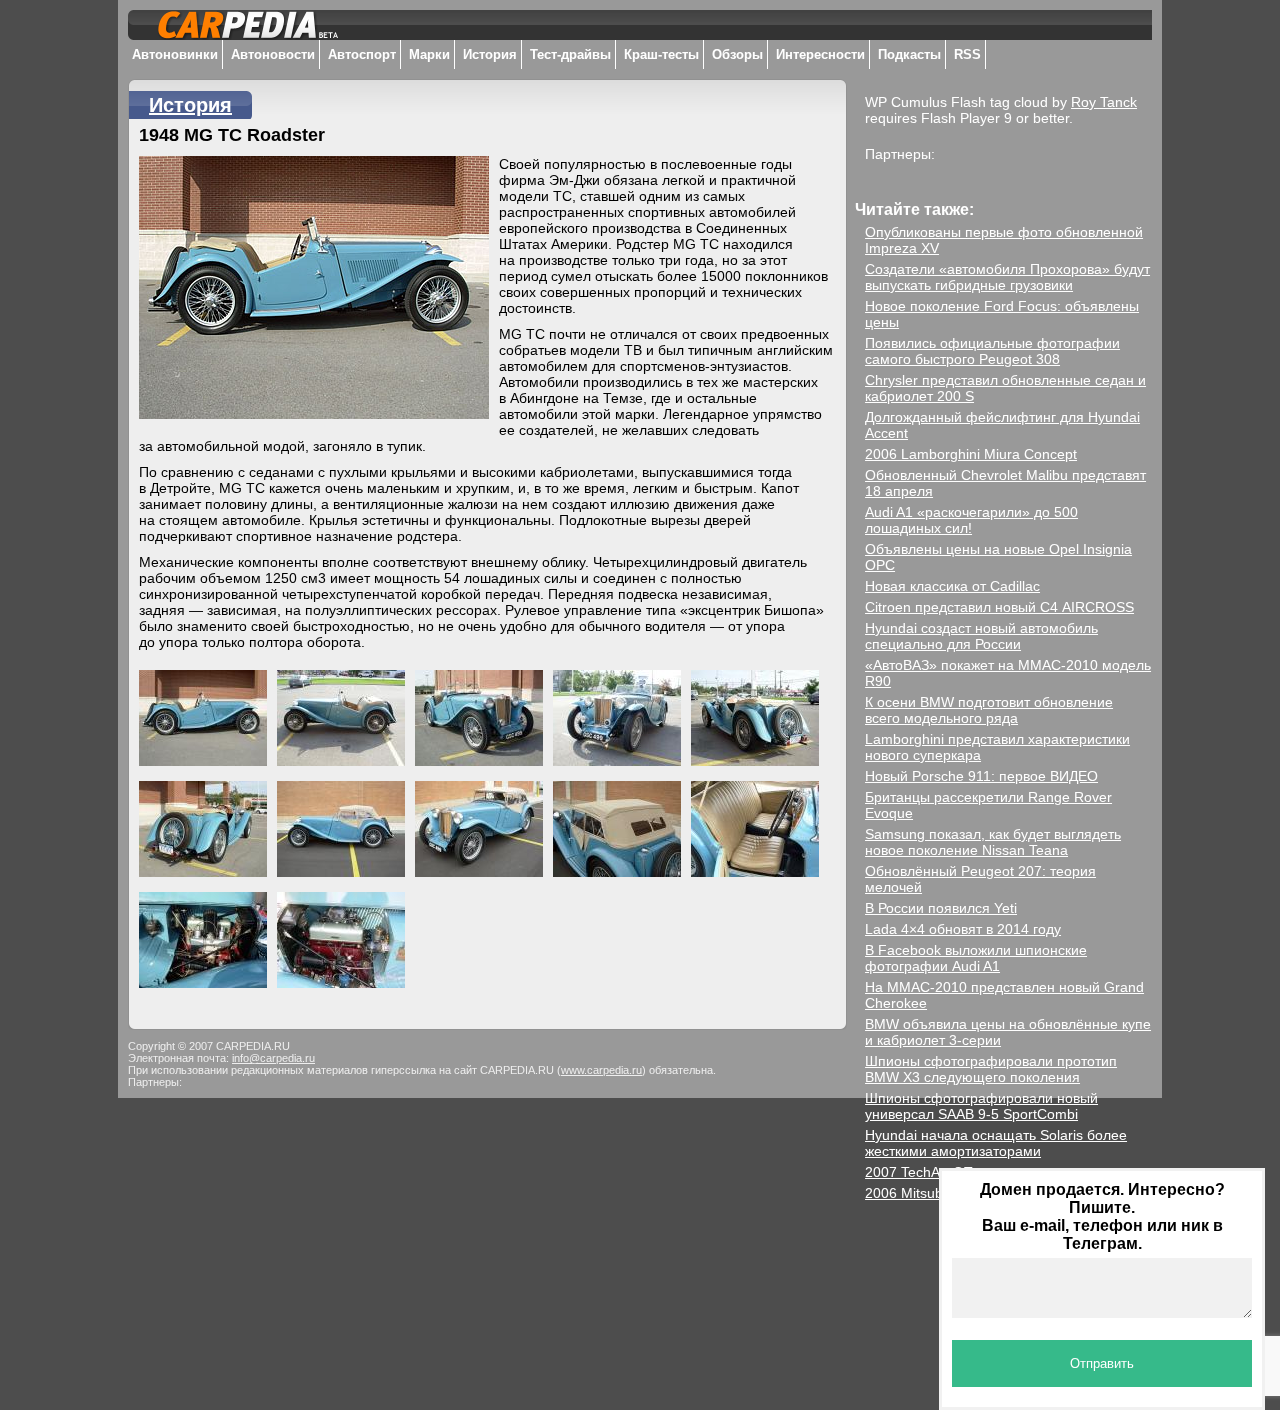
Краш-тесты (661, 54)
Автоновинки (175, 54)
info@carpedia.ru (273, 1058)
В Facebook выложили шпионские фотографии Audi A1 (976, 958)
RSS (967, 54)
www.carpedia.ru (601, 1070)
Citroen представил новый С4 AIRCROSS (999, 607)
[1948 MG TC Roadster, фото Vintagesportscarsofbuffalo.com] (208, 714)
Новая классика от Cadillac (952, 586)
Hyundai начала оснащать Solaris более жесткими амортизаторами (996, 1143)
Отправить (1102, 1363)
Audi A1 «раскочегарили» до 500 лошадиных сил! (971, 520)
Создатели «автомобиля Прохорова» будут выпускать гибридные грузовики (1007, 277)
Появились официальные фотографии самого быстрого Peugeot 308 (992, 351)
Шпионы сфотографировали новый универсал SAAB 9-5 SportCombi (981, 1106)
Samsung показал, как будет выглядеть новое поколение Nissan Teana (993, 842)
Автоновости (273, 54)
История (490, 54)
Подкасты (909, 54)
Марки (429, 54)
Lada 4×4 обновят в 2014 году (963, 929)
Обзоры (737, 54)
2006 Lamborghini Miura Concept (971, 454)
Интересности (820, 54)
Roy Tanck (1104, 102)
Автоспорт (362, 54)
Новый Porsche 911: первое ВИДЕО (981, 776)
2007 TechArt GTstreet (936, 1172)
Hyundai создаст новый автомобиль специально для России (981, 636)
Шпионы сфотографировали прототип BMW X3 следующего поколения (991, 1069)
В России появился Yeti (941, 908)
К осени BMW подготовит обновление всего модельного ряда (989, 710)
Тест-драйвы (570, 54)
